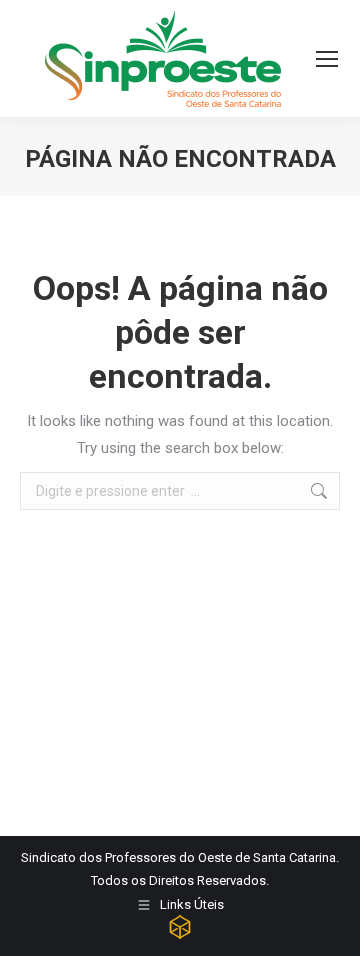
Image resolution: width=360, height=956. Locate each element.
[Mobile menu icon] (327, 59)
